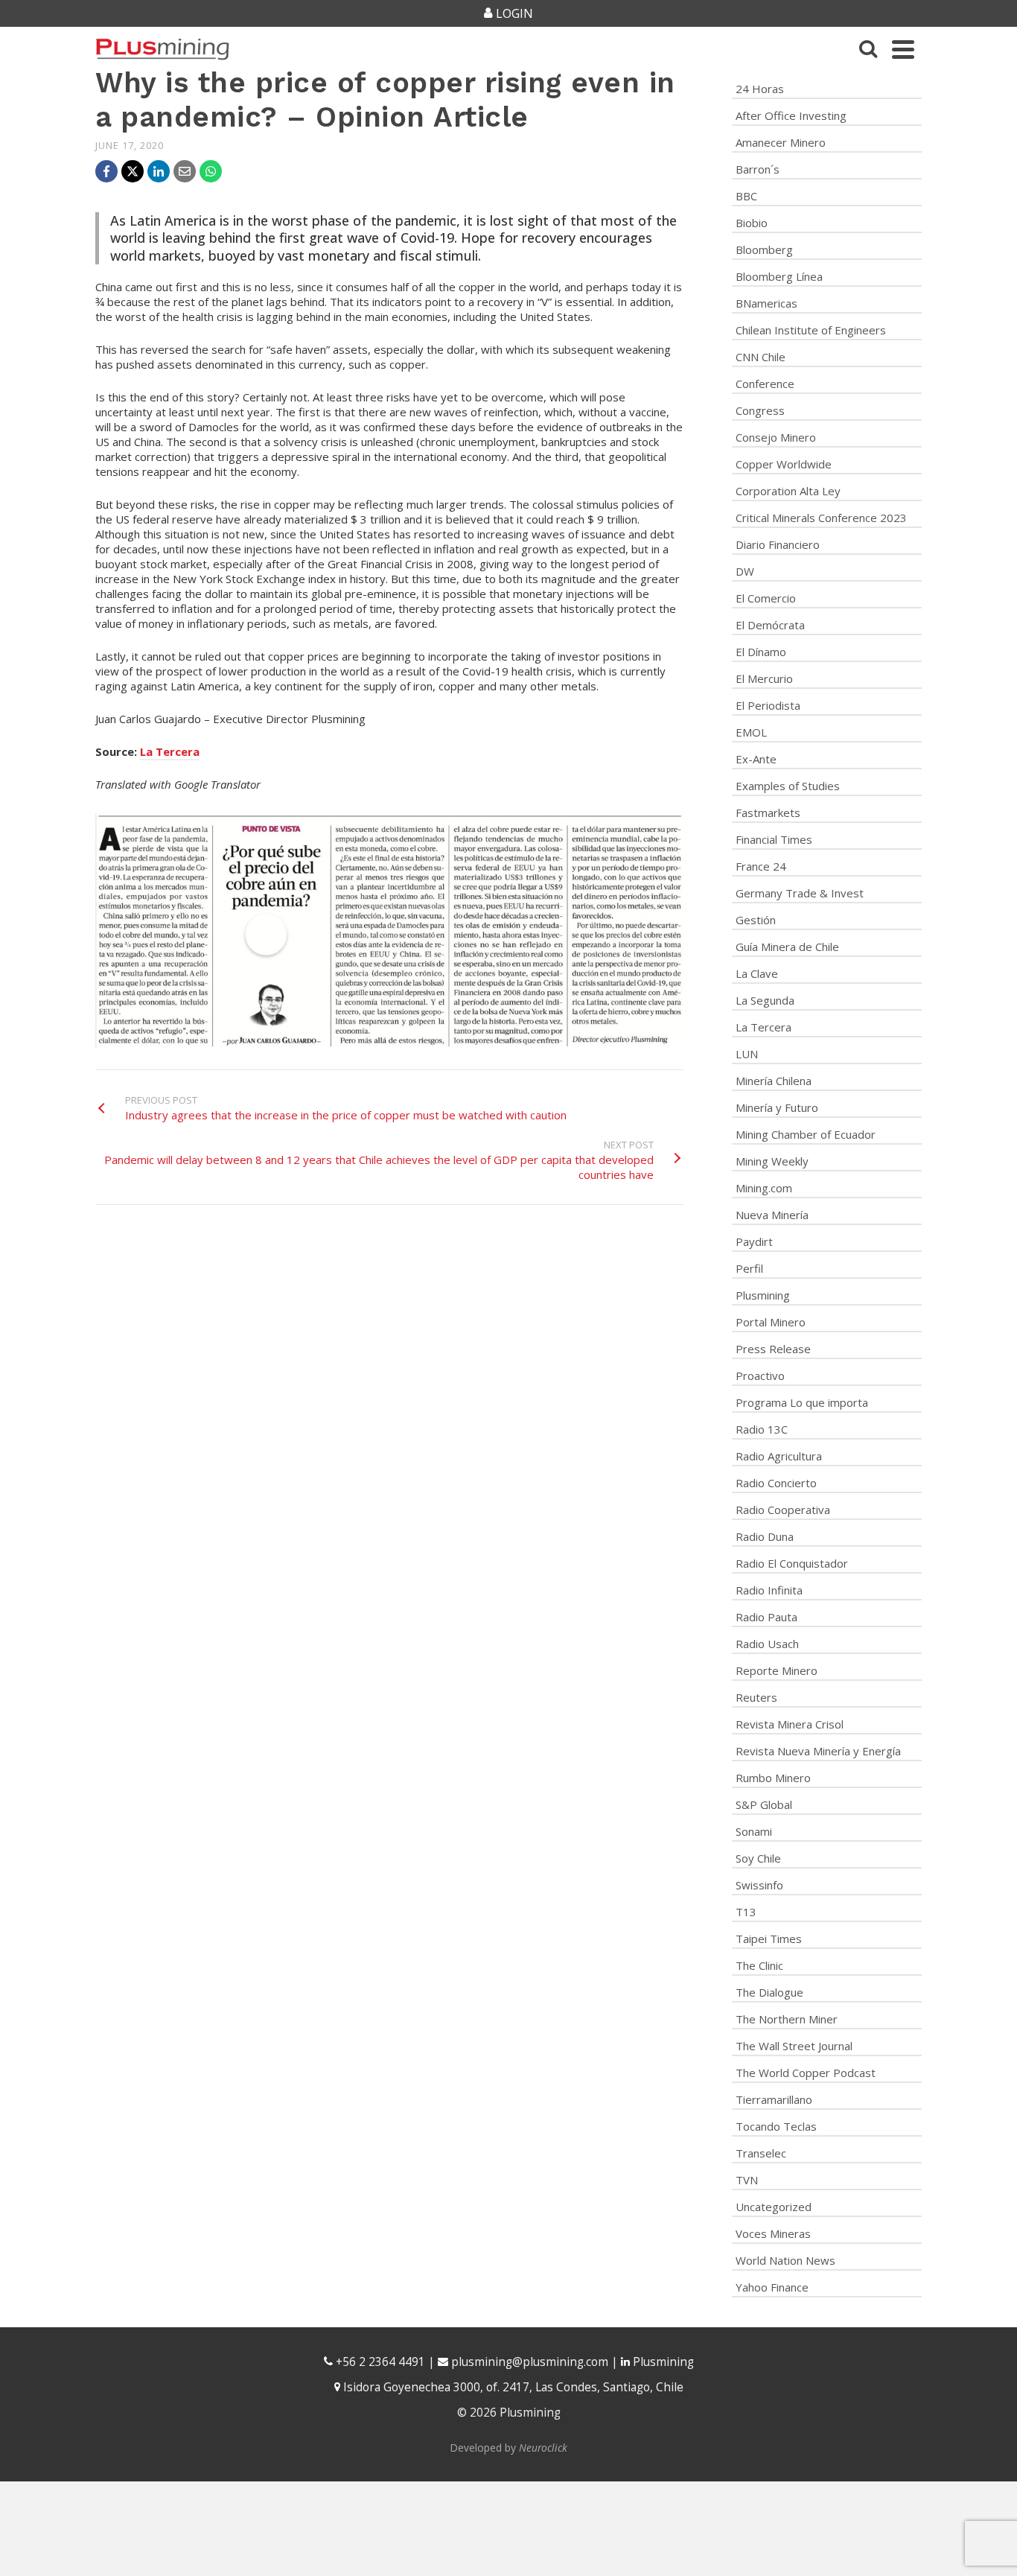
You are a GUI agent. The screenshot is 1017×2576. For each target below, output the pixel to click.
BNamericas (766, 303)
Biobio (752, 223)
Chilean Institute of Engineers (811, 330)
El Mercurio (764, 678)
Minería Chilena (774, 1081)
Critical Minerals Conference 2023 (821, 518)
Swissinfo (759, 1885)
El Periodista (768, 705)
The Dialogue (769, 1992)
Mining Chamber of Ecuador (806, 1134)
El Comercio (766, 598)
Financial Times (774, 839)
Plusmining (763, 1295)
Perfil (749, 1268)
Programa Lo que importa (802, 1402)
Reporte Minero (777, 1670)
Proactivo (760, 1376)
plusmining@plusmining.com (530, 2362)
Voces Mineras (773, 2233)
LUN (747, 1054)
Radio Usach (767, 1644)
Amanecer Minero (781, 142)
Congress (760, 410)
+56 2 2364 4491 (379, 2362)
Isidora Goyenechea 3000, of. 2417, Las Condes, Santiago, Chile (512, 2387)
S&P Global (764, 1804)
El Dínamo (761, 652)
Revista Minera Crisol (790, 1724)
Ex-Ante (756, 759)
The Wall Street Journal (794, 2046)
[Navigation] (903, 49)
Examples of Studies (788, 786)
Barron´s (758, 169)
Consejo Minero (776, 437)
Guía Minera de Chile (787, 947)
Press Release (773, 1349)
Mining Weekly (772, 1161)
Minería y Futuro (777, 1107)
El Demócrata (770, 625)
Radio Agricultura (779, 1456)
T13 (746, 1912)
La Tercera (170, 751)
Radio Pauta (766, 1617)
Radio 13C (762, 1429)
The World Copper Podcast (806, 2073)
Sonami (754, 1831)
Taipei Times (769, 1939)
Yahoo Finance (772, 2287)
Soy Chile (758, 1858)
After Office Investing (791, 115)
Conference (765, 384)
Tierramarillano (774, 2099)
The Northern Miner (787, 2019)
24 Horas (760, 89)
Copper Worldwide (784, 464)
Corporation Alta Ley (788, 491)
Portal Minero (771, 1322)
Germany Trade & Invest (800, 893)
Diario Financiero (778, 544)
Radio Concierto (776, 1483)
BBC (746, 196)
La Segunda (765, 1000)
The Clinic (759, 1965)
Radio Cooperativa (783, 1510)
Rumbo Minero (773, 1778)
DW (745, 571)
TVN (747, 2180)
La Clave (757, 973)
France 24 (761, 866)
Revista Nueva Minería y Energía (818, 1751)
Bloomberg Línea (779, 276)
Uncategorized (774, 2207)
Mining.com (764, 1188)
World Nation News (785, 2260)
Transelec (761, 2153)
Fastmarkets (768, 812)
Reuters (756, 1697)
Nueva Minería (772, 1215)
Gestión (756, 920)
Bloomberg (764, 249)
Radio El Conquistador (792, 1563)
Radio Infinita (769, 1590)
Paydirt (754, 1241)
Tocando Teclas (776, 2126)
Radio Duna (765, 1536)
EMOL (751, 732)
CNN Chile (761, 357)
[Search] (868, 49)
